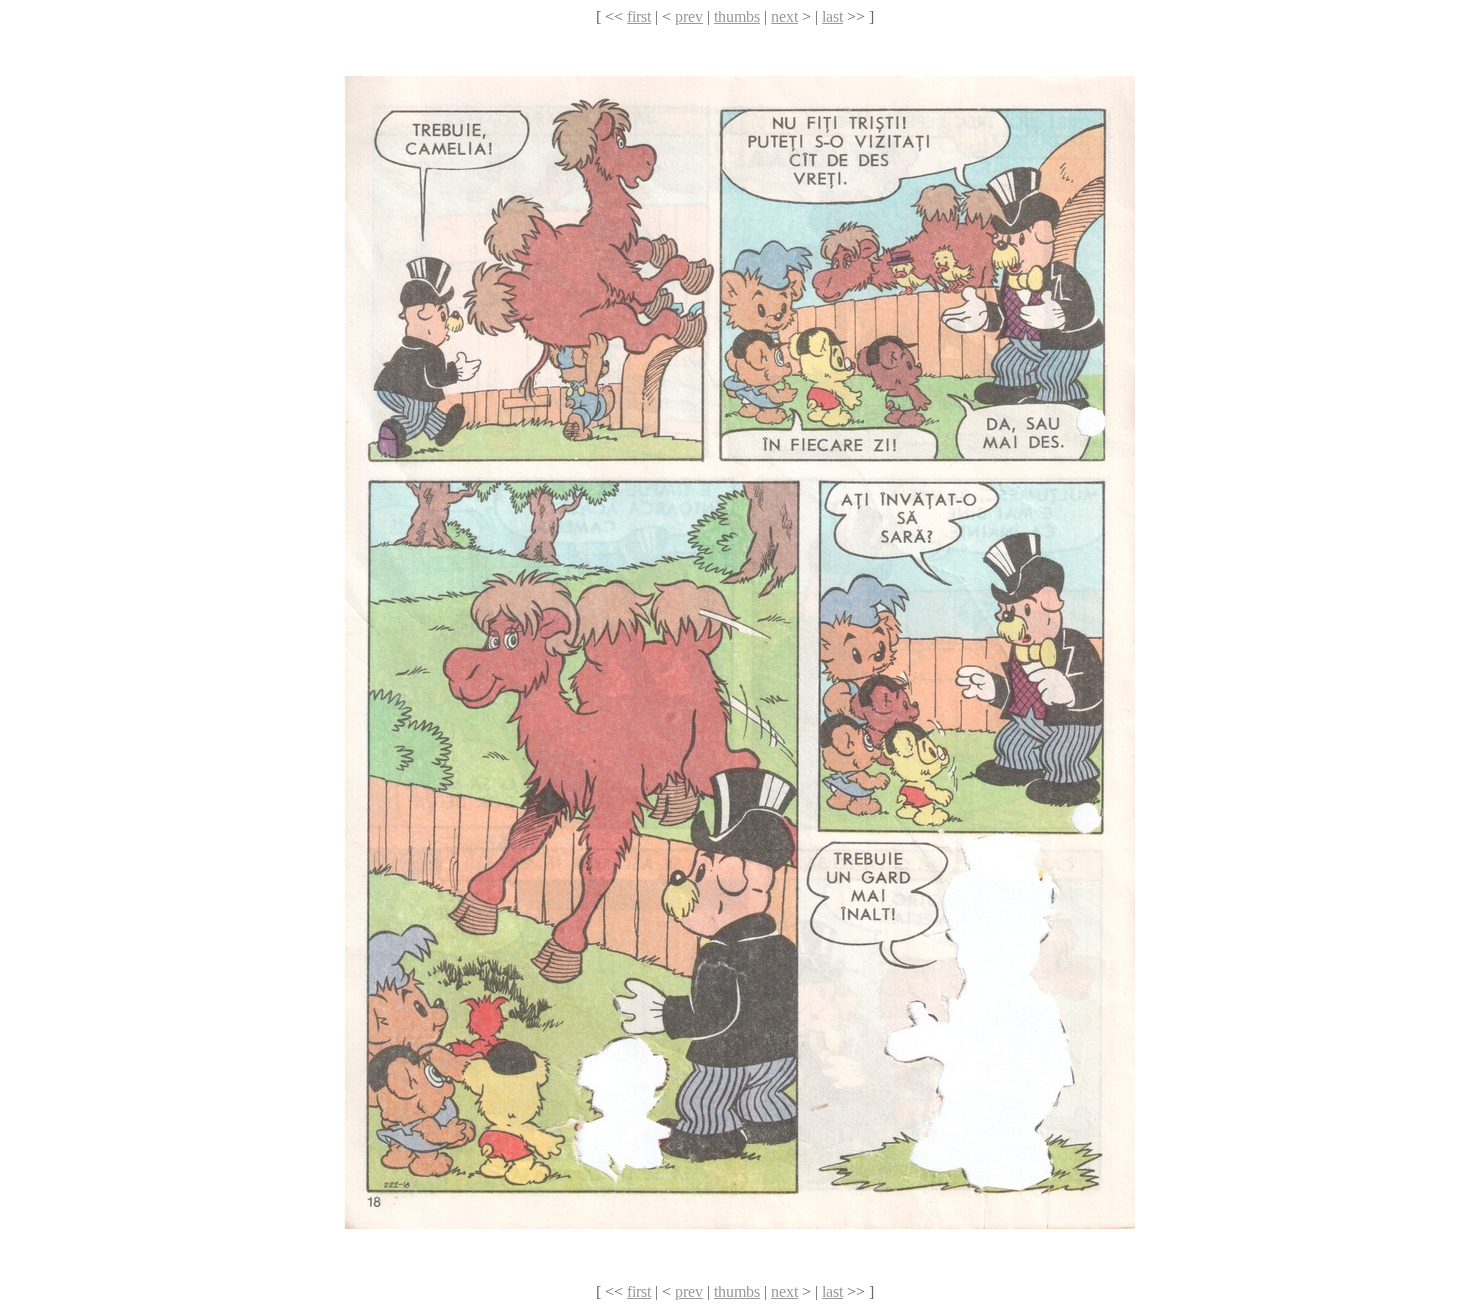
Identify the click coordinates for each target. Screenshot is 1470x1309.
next (784, 16)
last (832, 16)
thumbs (737, 16)
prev (689, 16)
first (639, 16)
